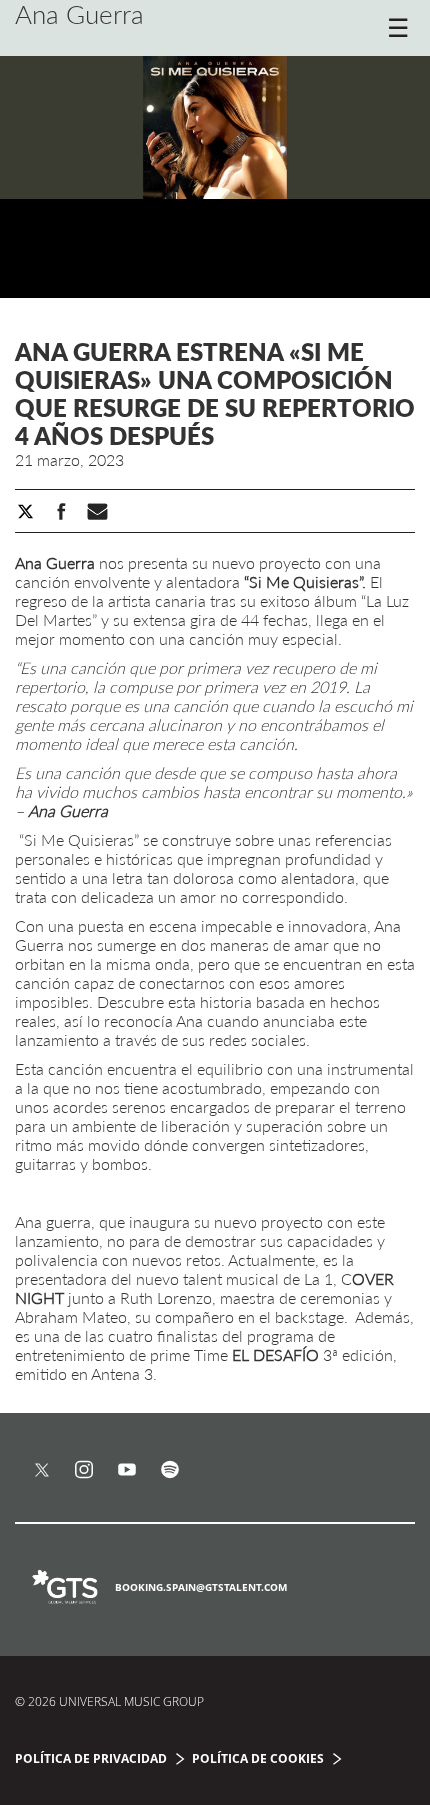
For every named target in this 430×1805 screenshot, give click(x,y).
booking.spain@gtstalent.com (201, 1587)
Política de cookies (258, 1758)
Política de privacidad (91, 1758)
